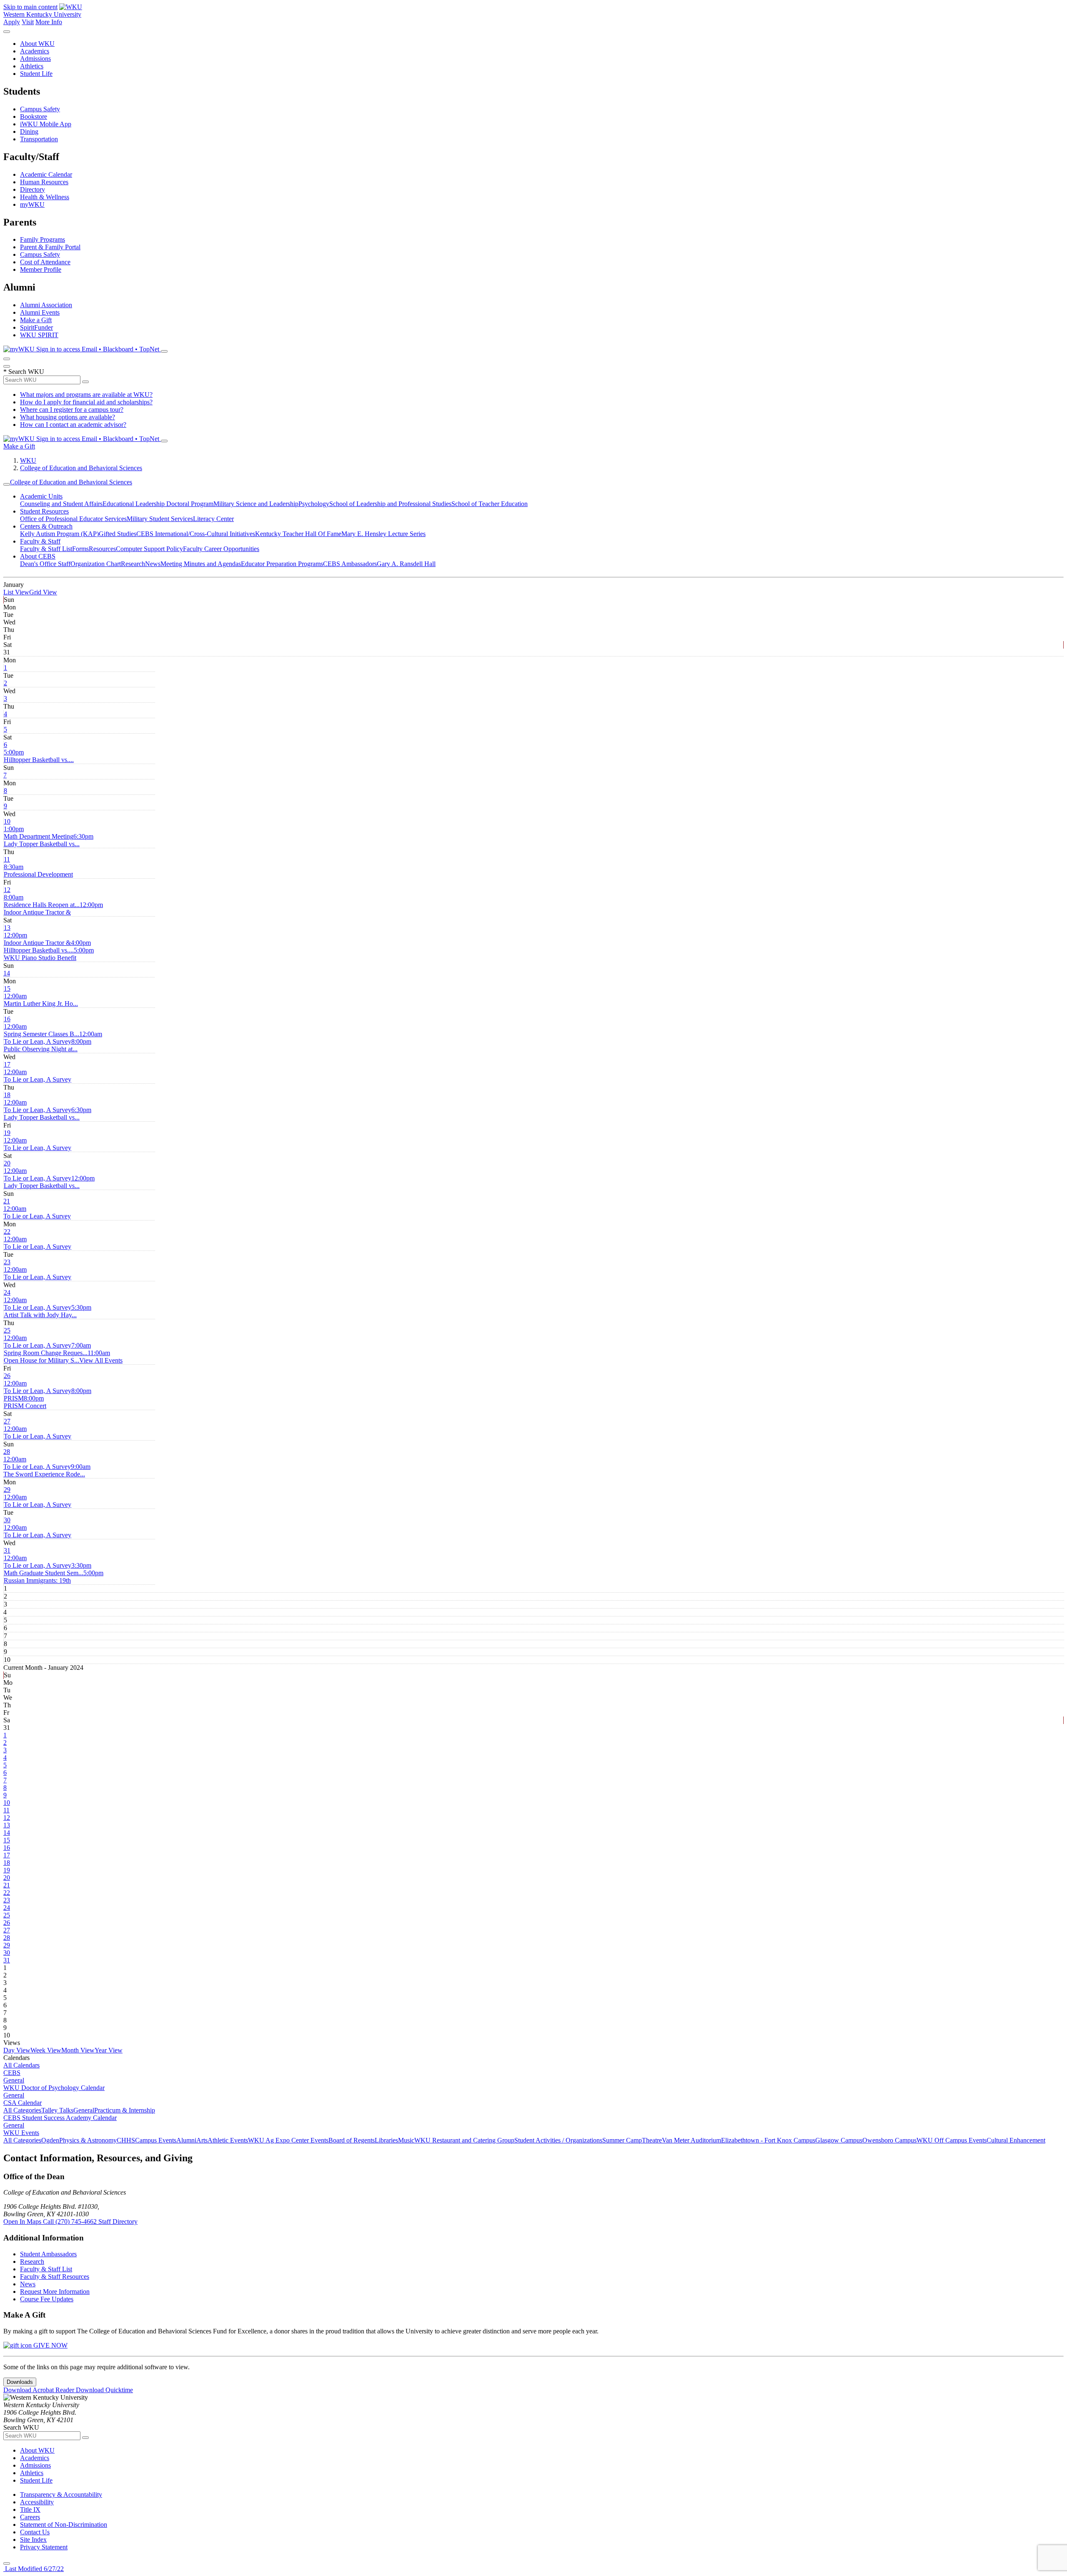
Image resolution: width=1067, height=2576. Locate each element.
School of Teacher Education (490, 504)
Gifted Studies (118, 534)
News (153, 564)
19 (7, 1133)
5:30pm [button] (48, 1311)
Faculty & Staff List (46, 549)
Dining (29, 132)
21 (7, 1201)
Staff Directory (118, 2221)
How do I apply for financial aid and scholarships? (86, 402)
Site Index (33, 2540)
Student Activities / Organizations (558, 2140)
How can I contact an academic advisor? (73, 425)
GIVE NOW (50, 2345)
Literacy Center (213, 519)
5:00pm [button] (39, 756)
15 (7, 989)
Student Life (36, 74)
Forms (80, 549)
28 (7, 1452)
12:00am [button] (41, 1000)
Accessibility (37, 2502)
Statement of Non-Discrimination (64, 2525)
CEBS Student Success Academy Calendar (60, 2118)
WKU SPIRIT (39, 335)
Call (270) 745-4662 (71, 2221)
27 (7, 1421)
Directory (33, 189)
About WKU (37, 44)
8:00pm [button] (48, 1045)
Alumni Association (46, 305)
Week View (46, 2050)
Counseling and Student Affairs (61, 504)
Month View (78, 2050)
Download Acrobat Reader (40, 2390)
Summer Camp (622, 2140)
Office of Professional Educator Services (73, 519)
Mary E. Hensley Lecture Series (383, 534)
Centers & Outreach (46, 526)
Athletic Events (228, 2140)
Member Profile (41, 269)
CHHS (126, 2140)
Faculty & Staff (40, 541)
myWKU (32, 204)
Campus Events (156, 2140)
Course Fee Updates (47, 2299)
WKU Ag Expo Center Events (288, 2140)
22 (7, 1232)
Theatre (652, 2140)
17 (7, 1064)
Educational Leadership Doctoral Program (158, 504)
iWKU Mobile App (46, 124)
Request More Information (55, 2292)
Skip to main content (30, 7)
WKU (28, 460)
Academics (35, 51)
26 (7, 1376)
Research (133, 564)
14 (7, 973)
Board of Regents (352, 2140)
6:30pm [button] (49, 840)
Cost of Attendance (45, 262)
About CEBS (38, 556)
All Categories (22, 2110)
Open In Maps (23, 2221)
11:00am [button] (57, 1357)
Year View (109, 2050)
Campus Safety (40, 109)
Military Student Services (160, 519)
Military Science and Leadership (256, 504)
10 (7, 821)
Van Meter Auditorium (691, 2140)
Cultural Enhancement (1016, 2140)
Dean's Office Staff (45, 564)
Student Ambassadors (48, 2254)
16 (7, 1019)
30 (7, 1520)
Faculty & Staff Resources (55, 2277)
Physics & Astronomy (88, 2140)
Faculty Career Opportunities (221, 549)
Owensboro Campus (889, 2140)
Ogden (50, 2140)
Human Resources (44, 182)
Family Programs (43, 239)
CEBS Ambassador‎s (350, 564)
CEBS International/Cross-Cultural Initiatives (196, 534)
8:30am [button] (38, 871)
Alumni (186, 2140)
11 (7, 859)
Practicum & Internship (125, 2110)
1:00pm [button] (39, 833)
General (14, 2080)
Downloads (20, 2382)
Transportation (39, 139)
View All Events (101, 1360)
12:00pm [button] (53, 908)
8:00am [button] (42, 901)
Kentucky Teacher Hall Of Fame (298, 534)
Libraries (386, 2140)
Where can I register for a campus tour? (72, 410)
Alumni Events (40, 312)
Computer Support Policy (149, 549)
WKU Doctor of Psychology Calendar (54, 2088)
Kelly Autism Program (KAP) (59, 534)
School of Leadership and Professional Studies (390, 504)
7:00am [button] (47, 1349)
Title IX (30, 2510)
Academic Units (41, 496)
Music (406, 2140)
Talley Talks (57, 2110)
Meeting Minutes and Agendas (201, 564)
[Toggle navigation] (7, 484)
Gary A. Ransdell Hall (406, 564)
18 (7, 1095)
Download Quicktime (104, 2390)
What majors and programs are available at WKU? (86, 395)
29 (7, 1490)
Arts (202, 2140)
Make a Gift (36, 320)
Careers (30, 2517)
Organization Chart (96, 564)
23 (7, 1262)
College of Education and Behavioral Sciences (81, 468)
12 (7, 890)
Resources (102, 549)
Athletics (32, 66)
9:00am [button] (47, 1470)
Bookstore (34, 117)
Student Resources (44, 511)
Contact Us (35, 2532)
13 (7, 928)
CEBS (12, 2073)
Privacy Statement (44, 2547)
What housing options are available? (68, 417)
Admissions (35, 59)
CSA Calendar (23, 2103)
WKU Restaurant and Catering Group (464, 2140)
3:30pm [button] (48, 1569)
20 (7, 1163)
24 (7, 1292)
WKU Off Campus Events (952, 2140)
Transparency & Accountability (61, 2495)
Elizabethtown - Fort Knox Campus (768, 2140)
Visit (28, 22)
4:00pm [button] (47, 946)
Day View (17, 2050)
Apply (12, 22)
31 (7, 1550)
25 (7, 1330)
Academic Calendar (46, 174)
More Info (49, 22)
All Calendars (21, 2065)
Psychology (314, 504)
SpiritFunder (36, 327)
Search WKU (24, 372)
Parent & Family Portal (50, 247)
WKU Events (21, 2133)
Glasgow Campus (839, 2140)
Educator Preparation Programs (282, 564)
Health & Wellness (45, 197)
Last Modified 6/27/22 (34, 2569)
